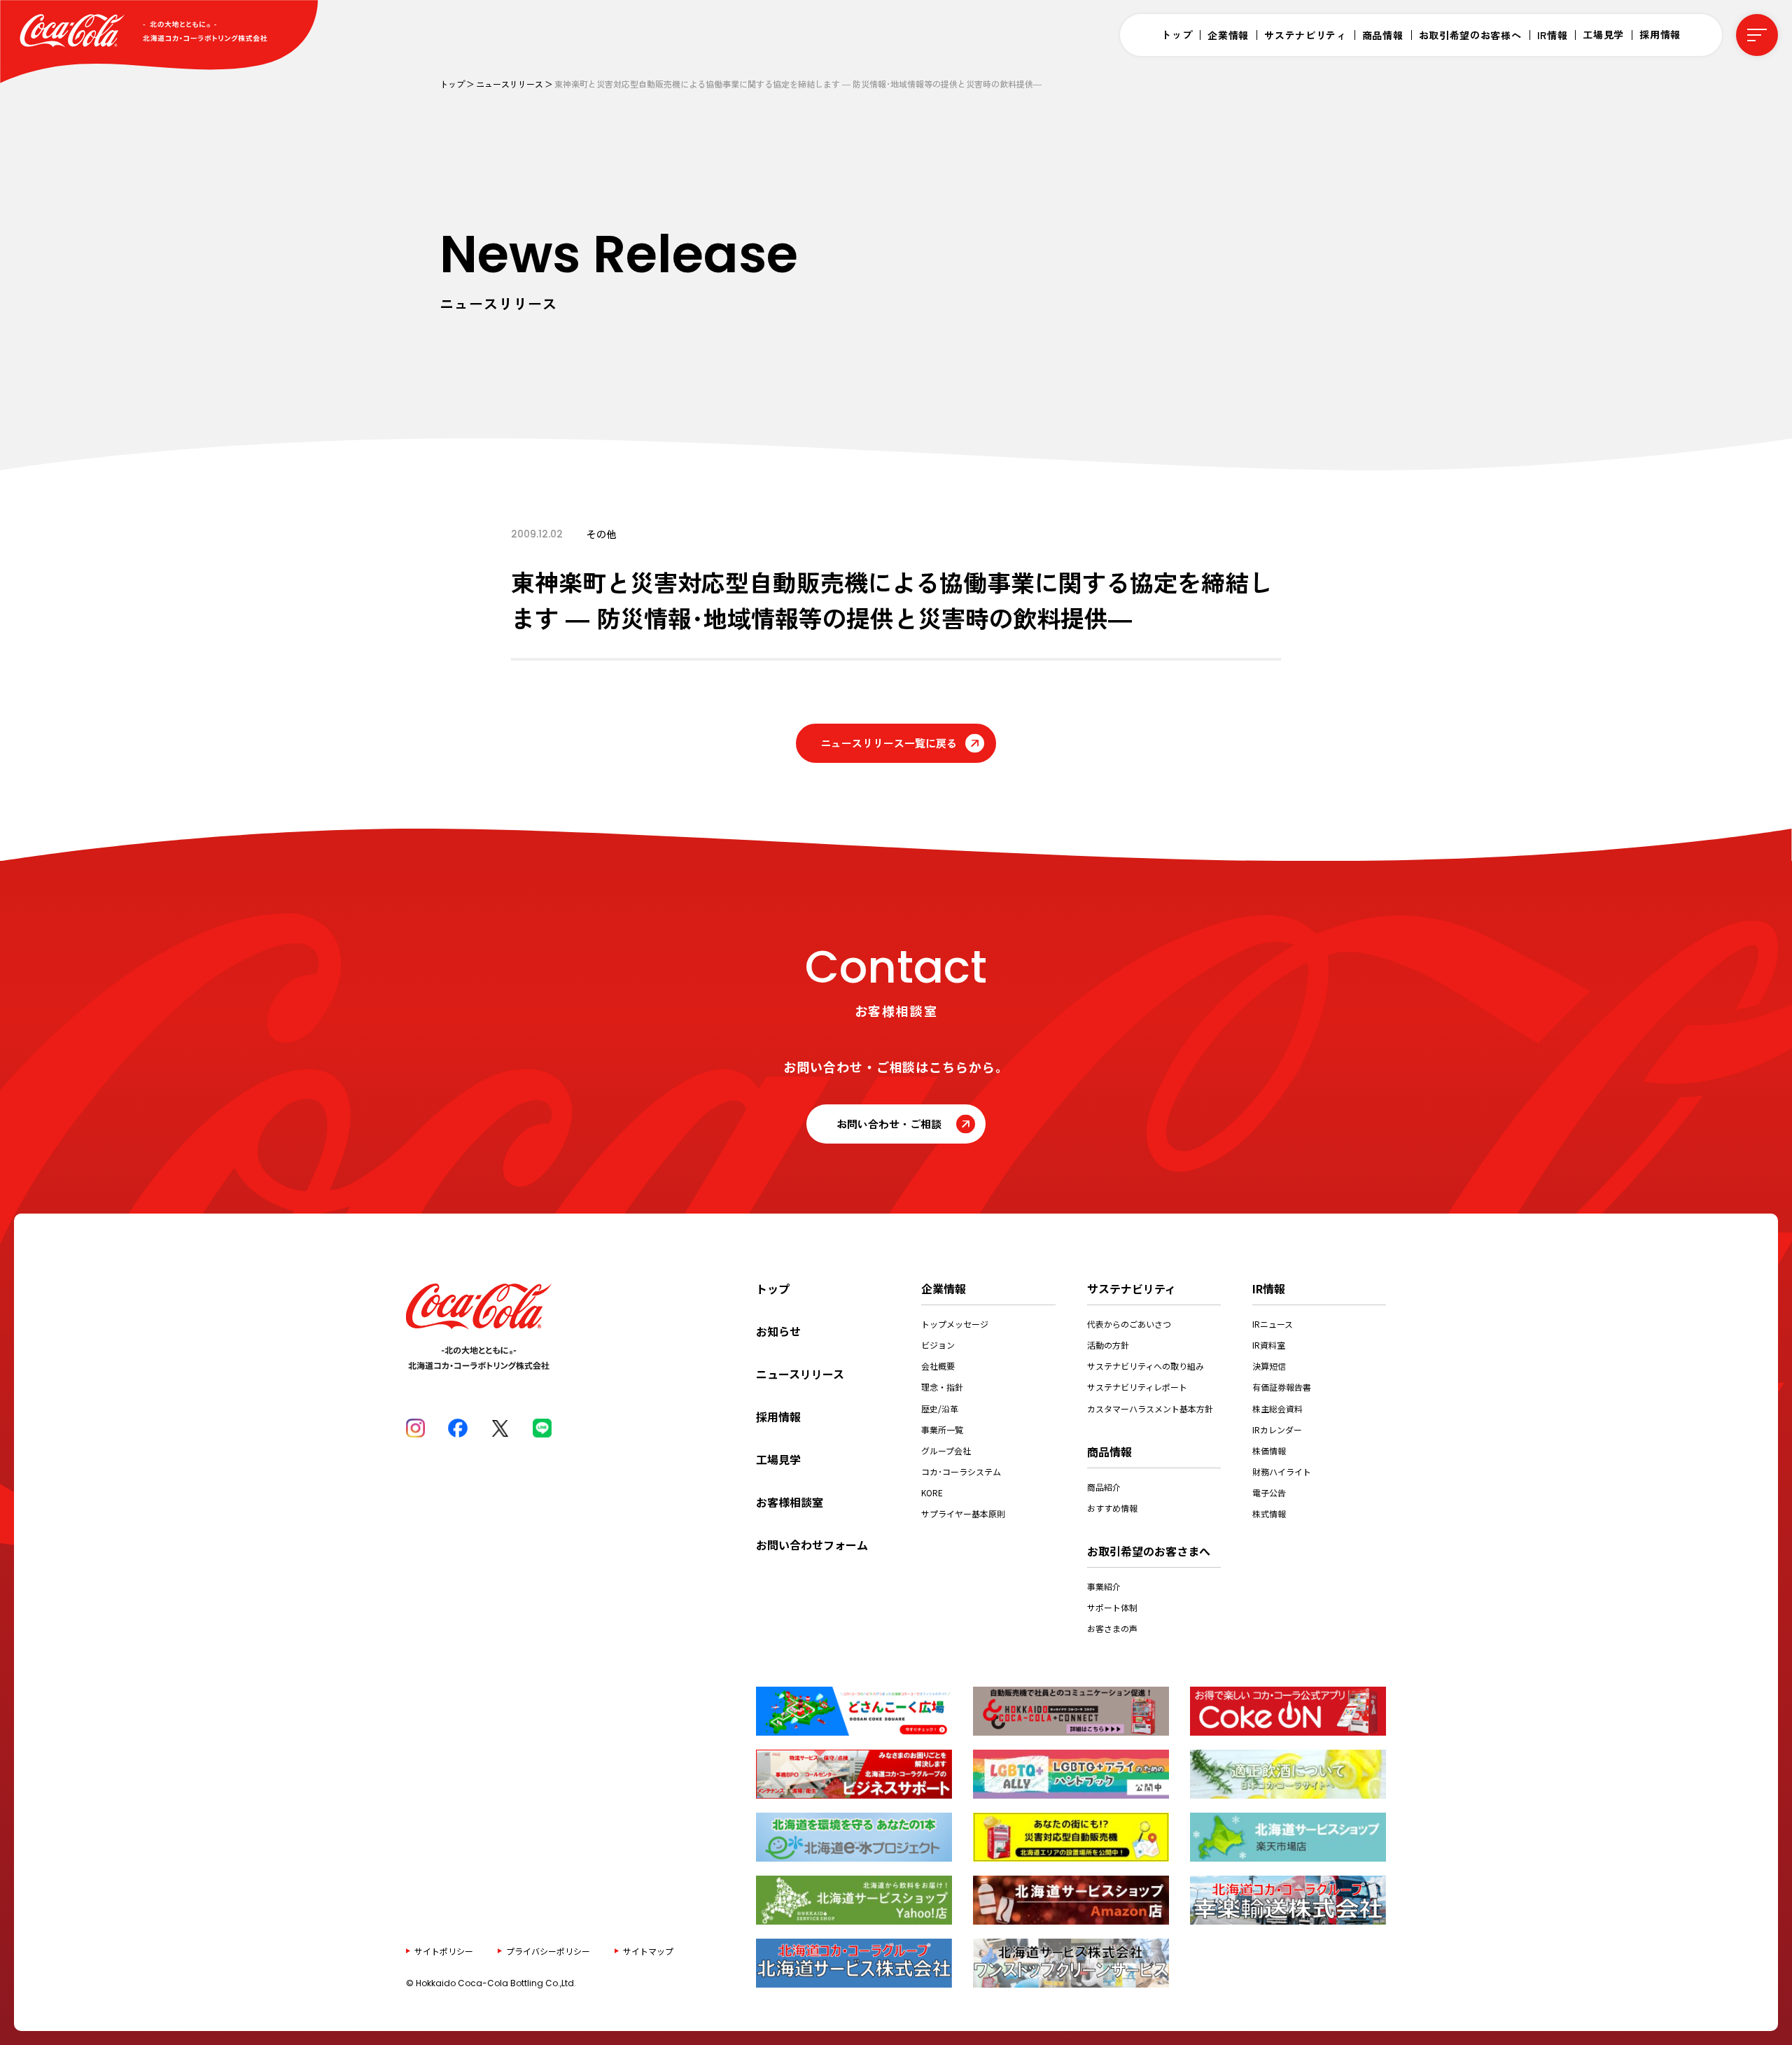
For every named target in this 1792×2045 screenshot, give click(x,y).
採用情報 (1660, 34)
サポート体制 (1112, 1607)
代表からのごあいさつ (1129, 1324)
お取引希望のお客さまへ (1149, 1551)
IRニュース (1273, 1324)
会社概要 (938, 1366)
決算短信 (1269, 1366)
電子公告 (1269, 1492)
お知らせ (778, 1331)
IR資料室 (1269, 1345)
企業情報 (1228, 35)
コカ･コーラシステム (961, 1471)
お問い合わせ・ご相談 (889, 1124)
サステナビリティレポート (1137, 1387)
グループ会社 (946, 1450)
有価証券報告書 (1282, 1387)
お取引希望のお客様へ (1470, 35)
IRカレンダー (1277, 1429)
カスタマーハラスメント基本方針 (1150, 1408)
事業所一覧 (942, 1429)
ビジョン (938, 1345)
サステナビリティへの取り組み (1146, 1366)
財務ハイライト (1282, 1471)
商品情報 (1383, 35)
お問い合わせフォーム (812, 1545)
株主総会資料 (1277, 1408)
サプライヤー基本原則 (963, 1513)
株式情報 (1269, 1513)
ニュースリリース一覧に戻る (889, 743)
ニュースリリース (510, 84)
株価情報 (1269, 1450)
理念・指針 (942, 1387)
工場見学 (1603, 34)
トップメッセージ (955, 1324)
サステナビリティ (1305, 35)
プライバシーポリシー (548, 1950)
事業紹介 (1104, 1586)
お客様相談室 (790, 1502)
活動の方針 (1108, 1345)
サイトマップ (648, 1950)
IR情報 (1553, 35)
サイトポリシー (444, 1950)
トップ (1177, 34)
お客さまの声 (1112, 1628)
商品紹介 (1104, 1487)
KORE (932, 1492)
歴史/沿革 (940, 1408)
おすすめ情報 (1112, 1508)
